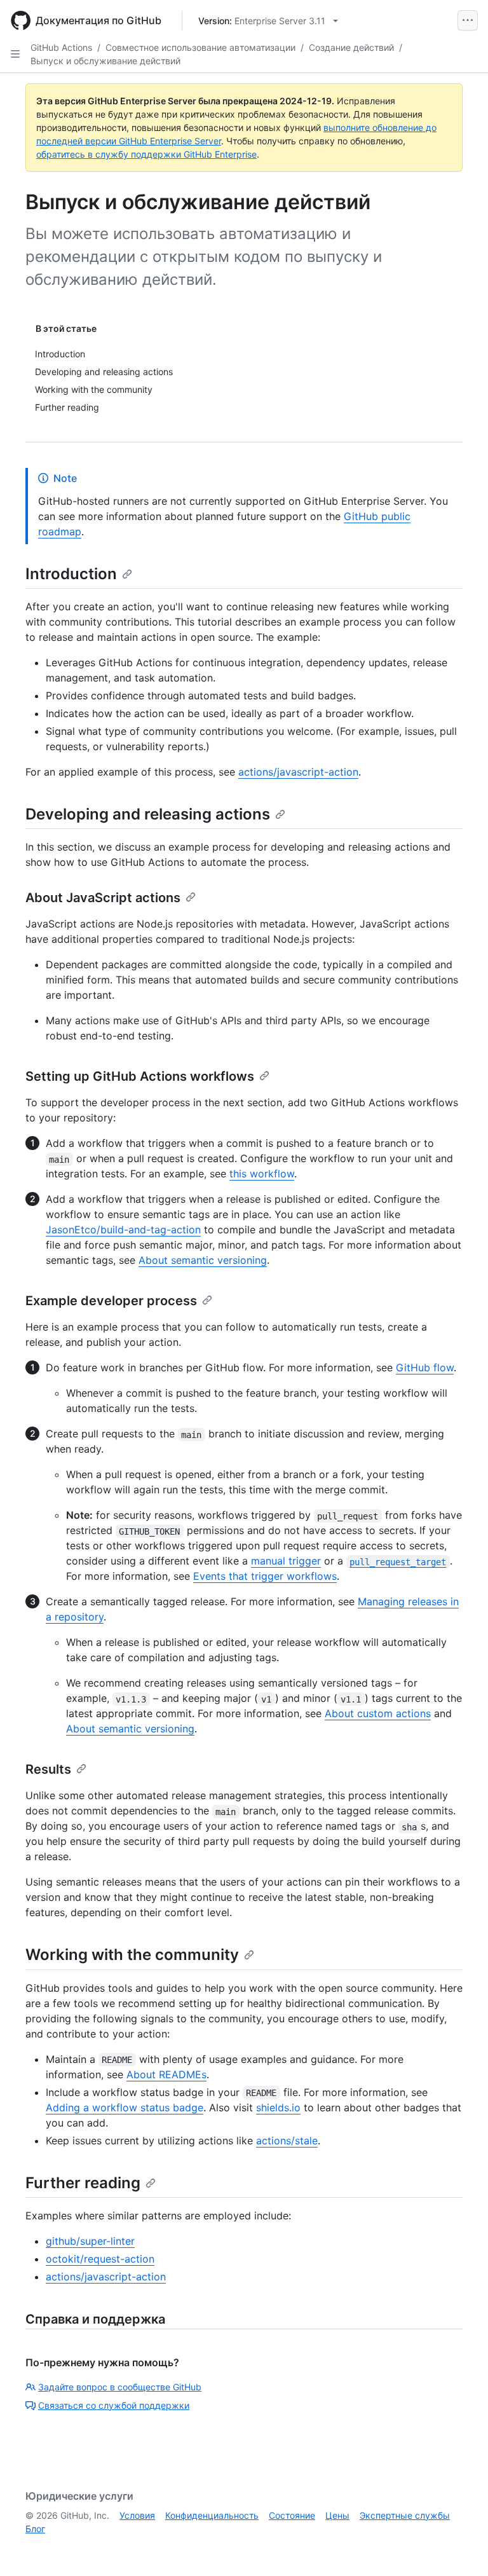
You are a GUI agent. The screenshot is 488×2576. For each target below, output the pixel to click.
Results (48, 1769)
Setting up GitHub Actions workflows (140, 1076)
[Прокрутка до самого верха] (460, 2548)
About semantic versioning (203, 1260)
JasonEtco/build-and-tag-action (123, 1230)
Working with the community (132, 1955)
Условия (137, 2515)
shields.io (278, 2107)
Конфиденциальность (212, 2515)
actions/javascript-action (298, 772)
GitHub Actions (61, 47)
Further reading (83, 2183)
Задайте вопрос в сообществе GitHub (120, 2387)
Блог (35, 2529)
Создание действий (351, 47)
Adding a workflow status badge (125, 2107)
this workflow (262, 1174)
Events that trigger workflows (265, 1576)
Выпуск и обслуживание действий (105, 61)
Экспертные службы (405, 2515)
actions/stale (287, 2141)
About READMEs (166, 2074)
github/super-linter (90, 2241)
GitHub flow (425, 1367)
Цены (337, 2515)
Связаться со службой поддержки (114, 2405)
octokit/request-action (100, 2259)
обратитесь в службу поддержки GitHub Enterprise (146, 154)
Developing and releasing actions (148, 814)
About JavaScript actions (103, 898)
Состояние (292, 2515)
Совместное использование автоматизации (200, 47)
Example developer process (111, 1301)
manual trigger (286, 1561)
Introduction (71, 574)
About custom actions (378, 1713)
